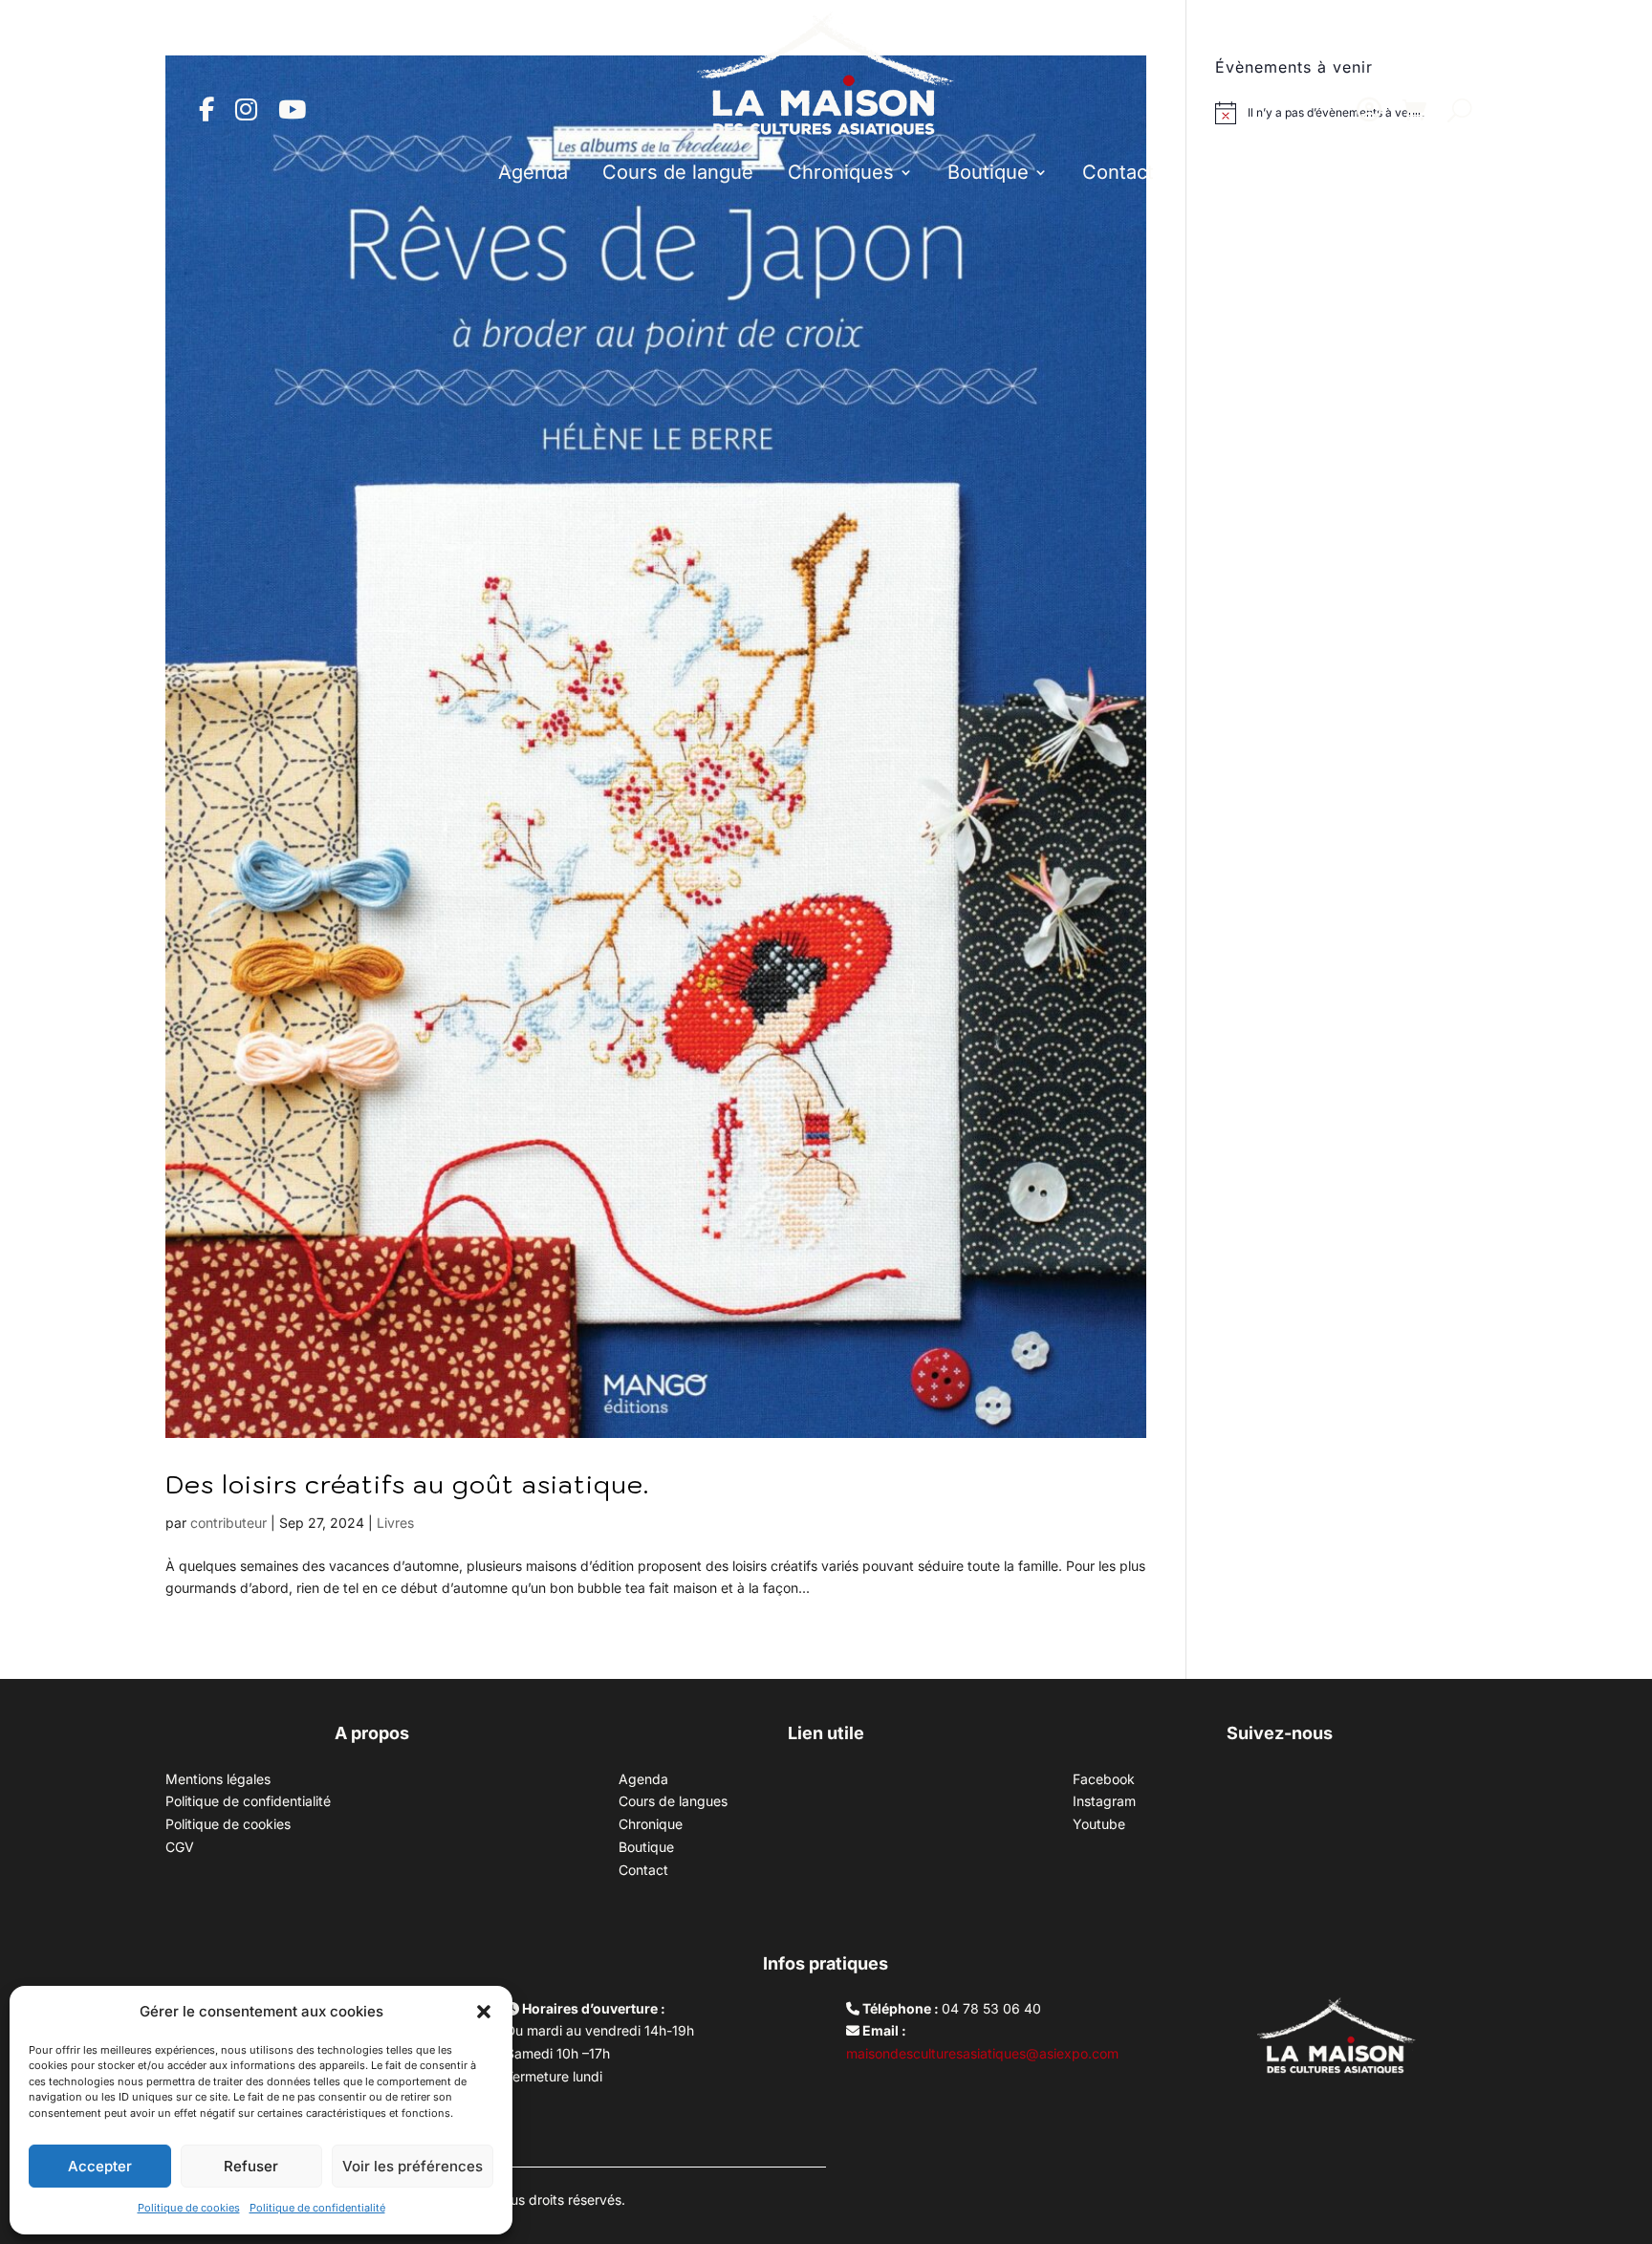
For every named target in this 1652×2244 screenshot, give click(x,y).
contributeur (228, 1523)
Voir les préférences (413, 2166)
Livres (395, 1523)
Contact (1118, 172)
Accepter (100, 2166)
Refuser (251, 2166)
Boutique (988, 172)
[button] (484, 2012)
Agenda (533, 172)
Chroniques (841, 172)
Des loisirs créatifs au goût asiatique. (407, 1484)
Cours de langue (678, 172)
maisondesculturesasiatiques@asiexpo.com (982, 2053)
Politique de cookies (189, 2208)
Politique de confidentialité (317, 2208)
